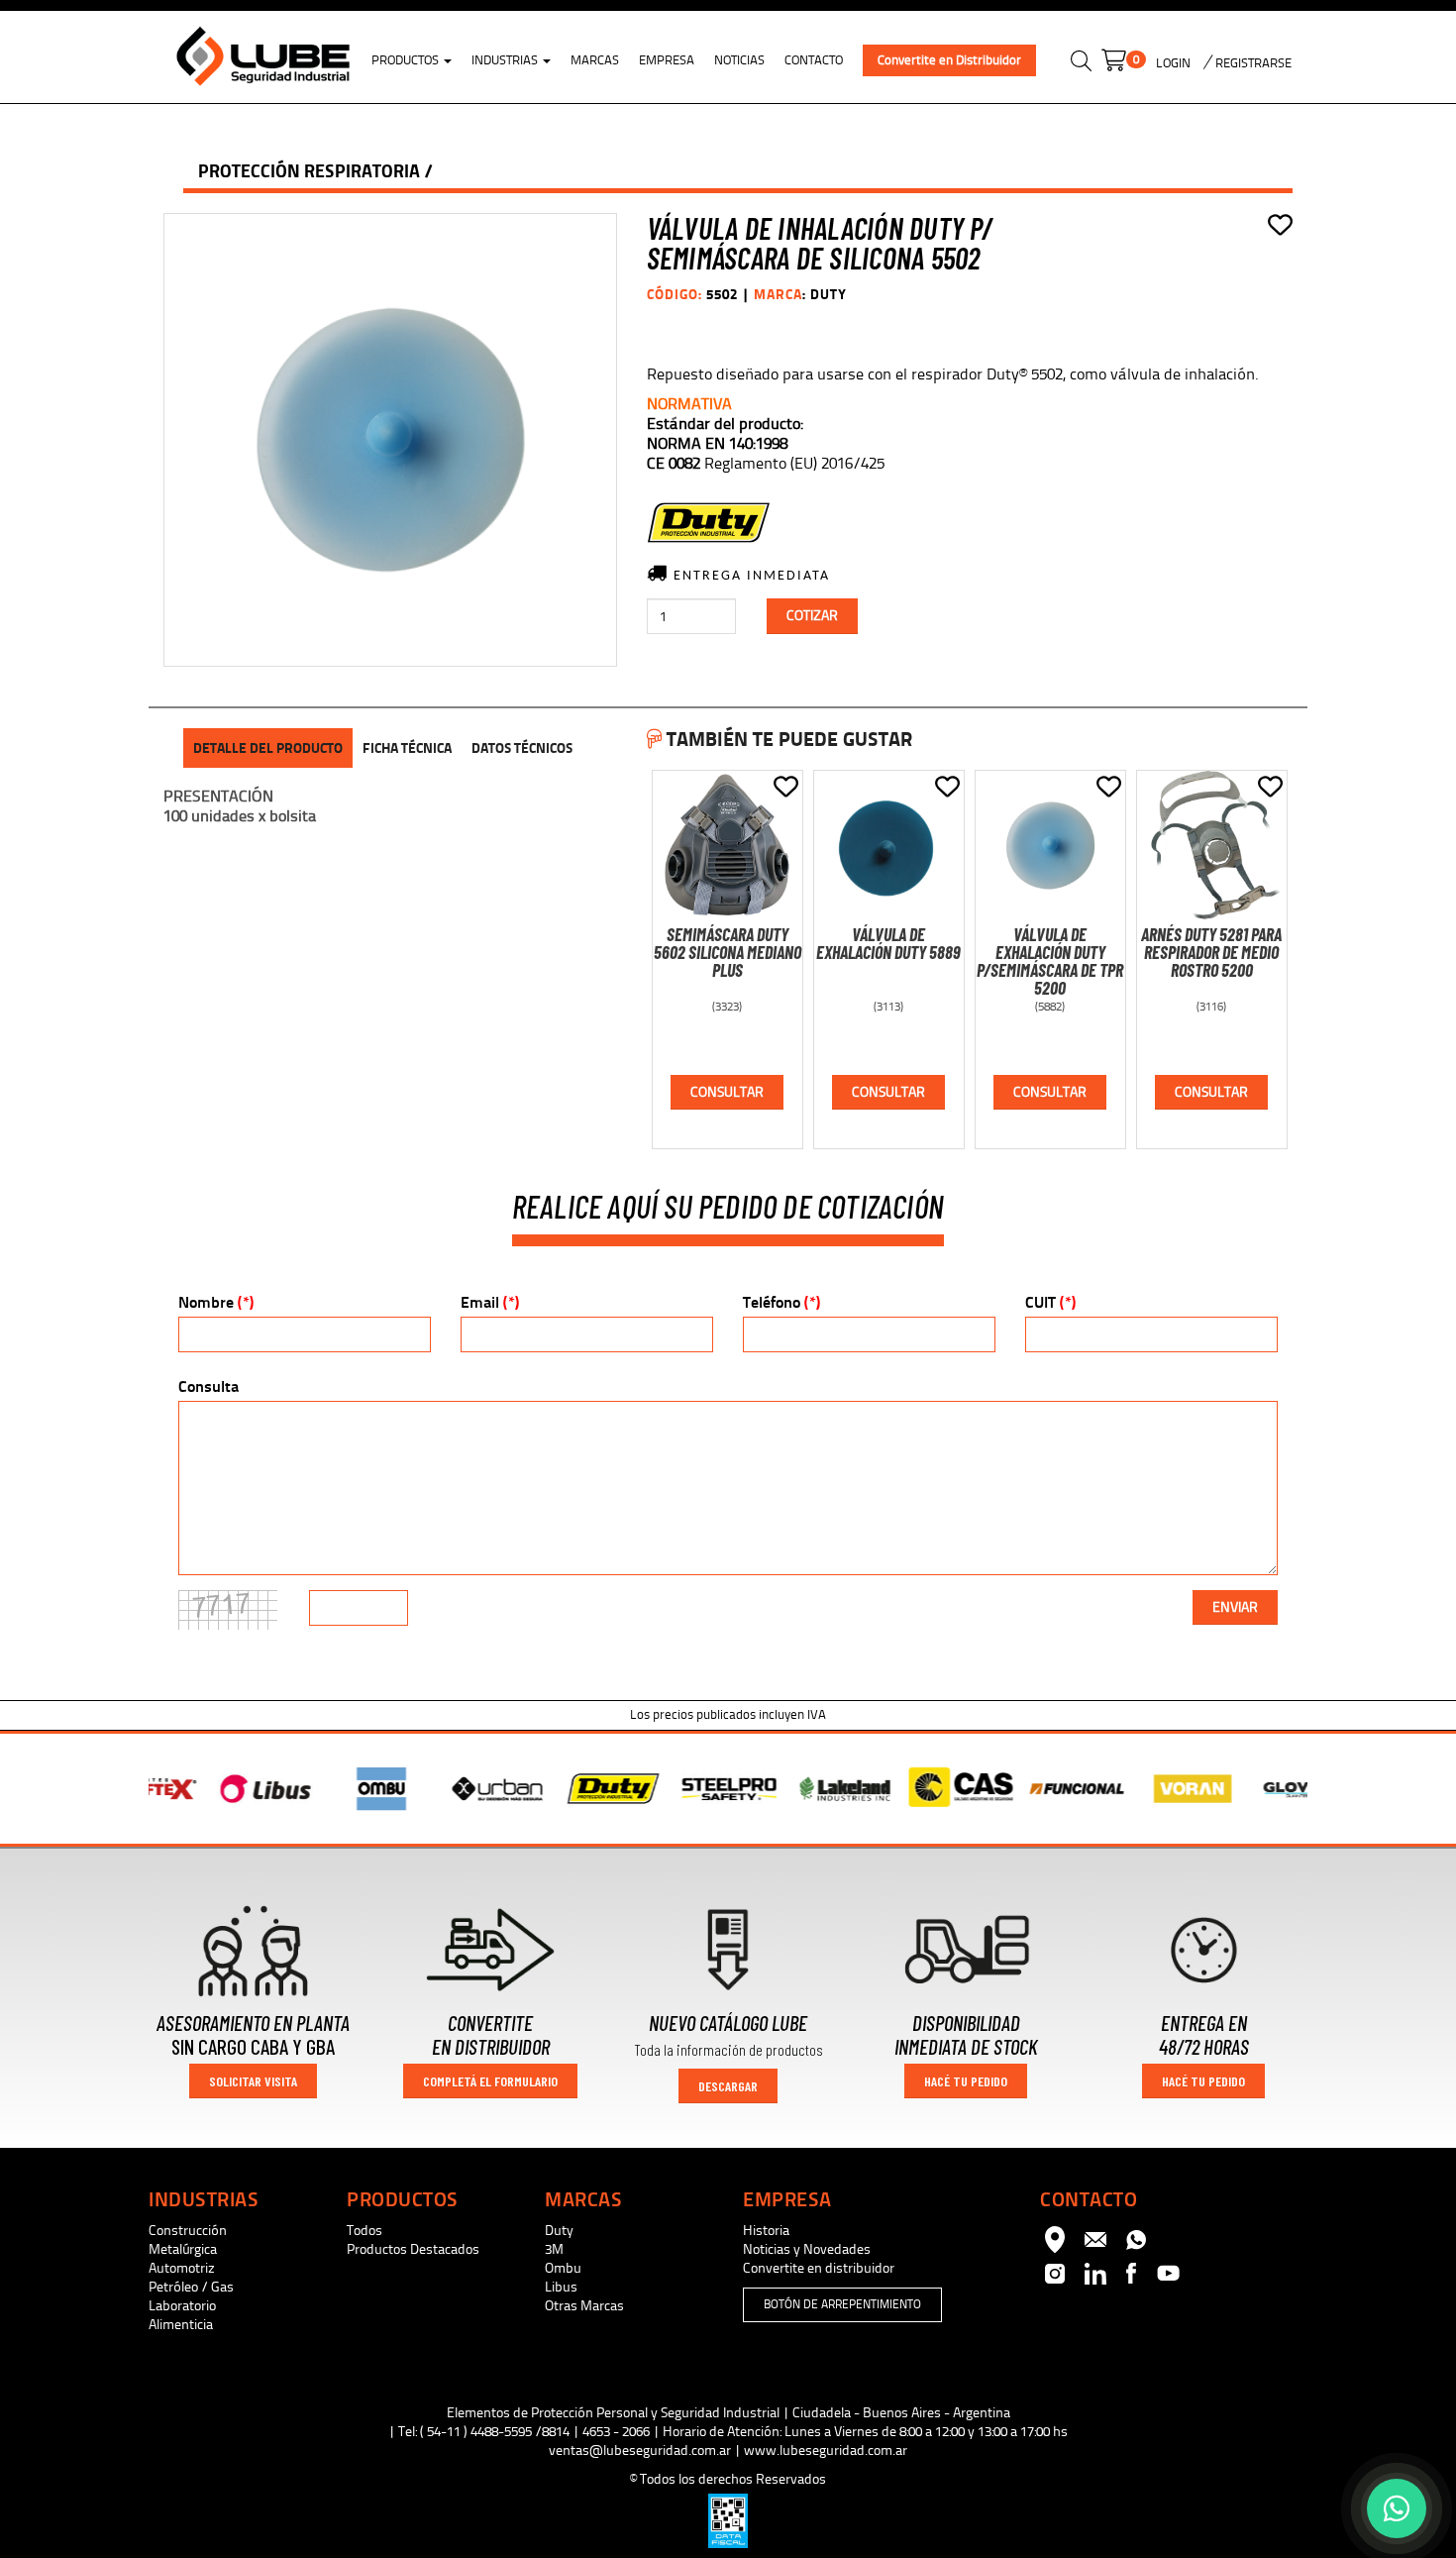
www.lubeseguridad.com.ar (826, 2451)
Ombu (563, 2268)
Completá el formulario (490, 2081)
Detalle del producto (268, 748)
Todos (364, 2231)
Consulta (208, 1386)
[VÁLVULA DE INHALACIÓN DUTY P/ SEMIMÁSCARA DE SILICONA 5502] (390, 440)
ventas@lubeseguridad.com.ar (640, 2451)
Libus (561, 2287)
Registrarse (1252, 63)
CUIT (1050, 1302)
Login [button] (1173, 63)
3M (554, 2249)
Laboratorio (182, 2306)
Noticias (739, 60)
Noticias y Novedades (807, 2249)
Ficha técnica (407, 748)
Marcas (595, 60)
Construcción (188, 2231)
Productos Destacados (413, 2249)
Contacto (814, 60)
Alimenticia (181, 2325)
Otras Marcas (584, 2306)
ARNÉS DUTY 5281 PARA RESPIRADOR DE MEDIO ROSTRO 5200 (1211, 952)
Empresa (667, 60)
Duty (559, 2231)
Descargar (728, 2086)
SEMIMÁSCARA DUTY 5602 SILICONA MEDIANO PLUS (728, 952)
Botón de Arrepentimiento (842, 2304)
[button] (1081, 64)
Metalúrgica (183, 2249)
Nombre (216, 1302)
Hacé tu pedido (966, 2081)
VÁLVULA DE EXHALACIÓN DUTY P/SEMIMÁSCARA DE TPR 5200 (1050, 961)
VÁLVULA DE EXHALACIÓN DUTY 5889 (888, 943)
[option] (207, 1789)
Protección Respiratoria (309, 171)
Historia (766, 2231)
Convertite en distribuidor (819, 2268)
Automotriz (182, 2268)
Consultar (727, 1092)
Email (490, 1302)
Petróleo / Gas (191, 2287)
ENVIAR (1235, 1607)
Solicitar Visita (253, 2081)
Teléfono (781, 1302)
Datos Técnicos (522, 748)
